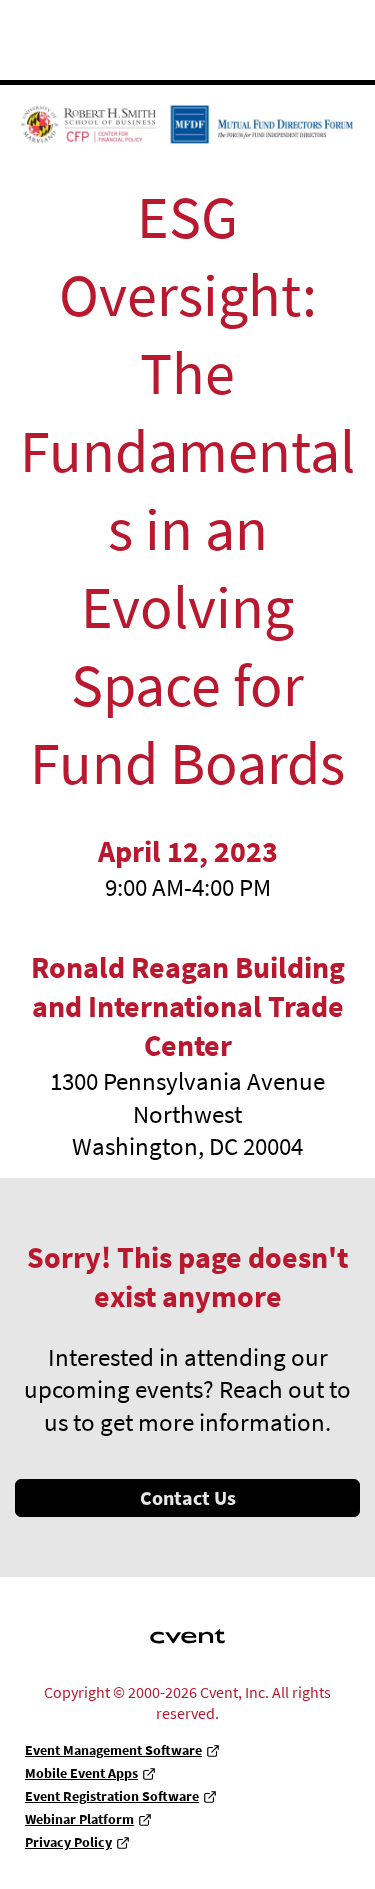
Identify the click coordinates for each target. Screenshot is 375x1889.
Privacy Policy (68, 1842)
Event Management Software (113, 1750)
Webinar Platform (79, 1819)
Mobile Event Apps (81, 1773)
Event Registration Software (112, 1796)
